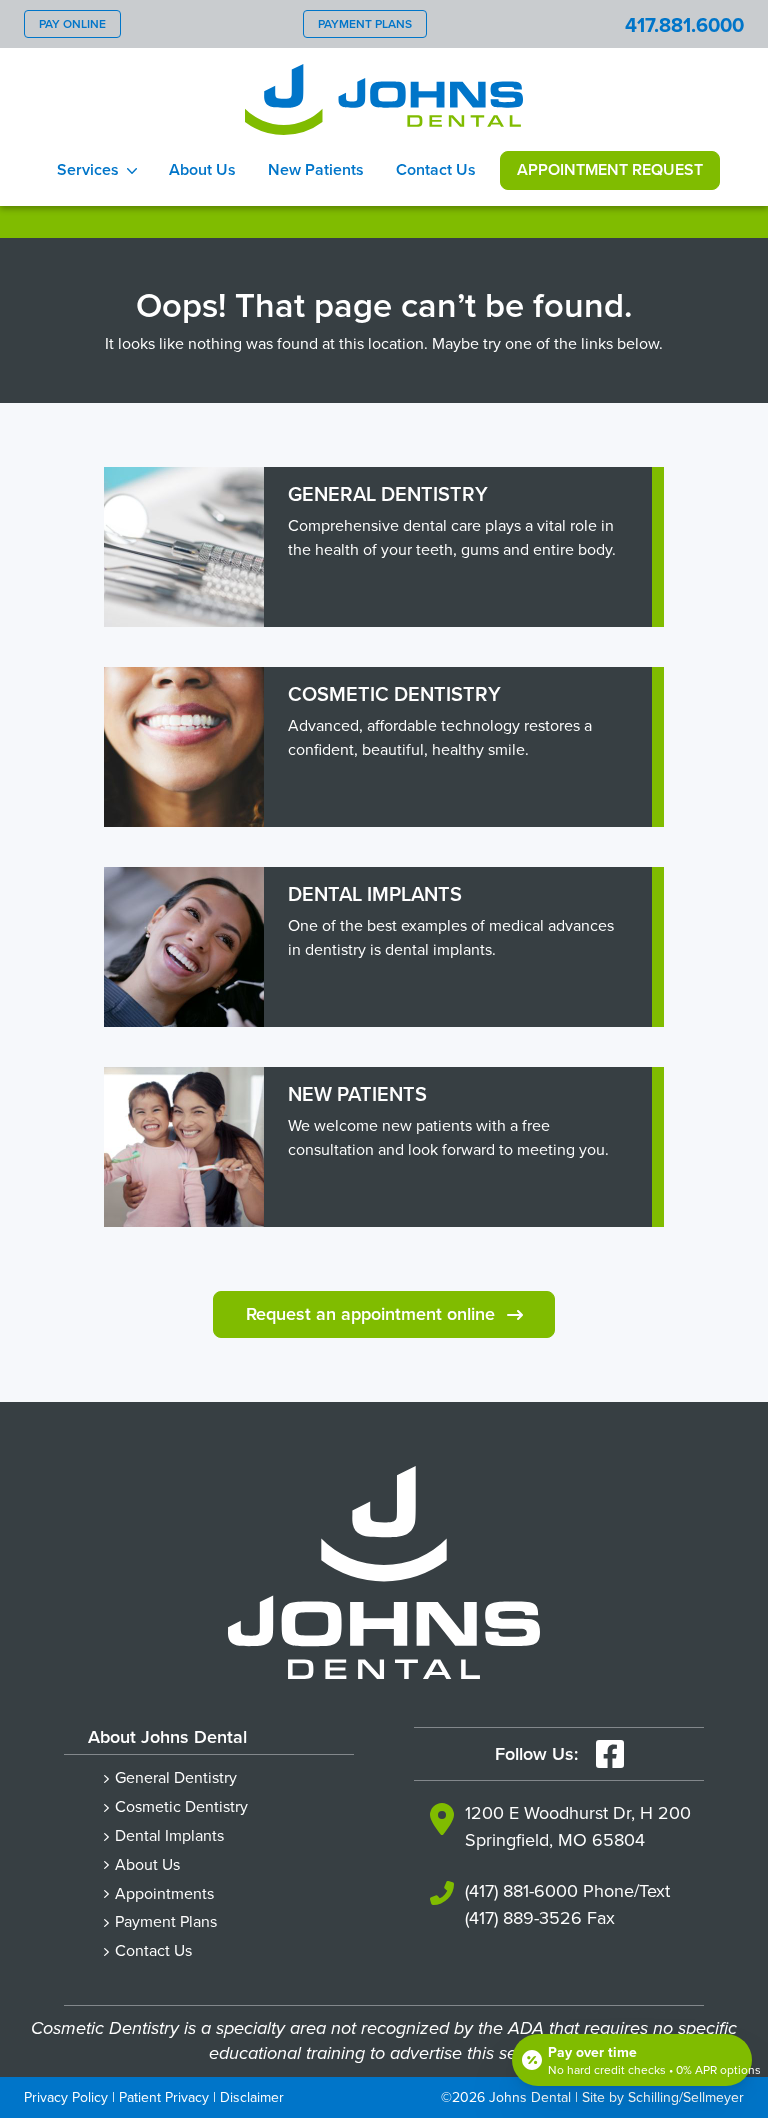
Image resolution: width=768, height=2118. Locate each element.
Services (88, 169)
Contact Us (436, 169)
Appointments (164, 1893)
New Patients (316, 169)
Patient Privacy (164, 2097)
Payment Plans (365, 23)
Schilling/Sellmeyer (686, 2097)
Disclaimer (252, 2097)
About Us (202, 169)
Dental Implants (169, 1835)
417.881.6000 (684, 24)
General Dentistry (176, 1777)
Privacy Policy (66, 2097)
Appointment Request (610, 169)
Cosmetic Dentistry (181, 1806)
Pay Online (72, 23)
